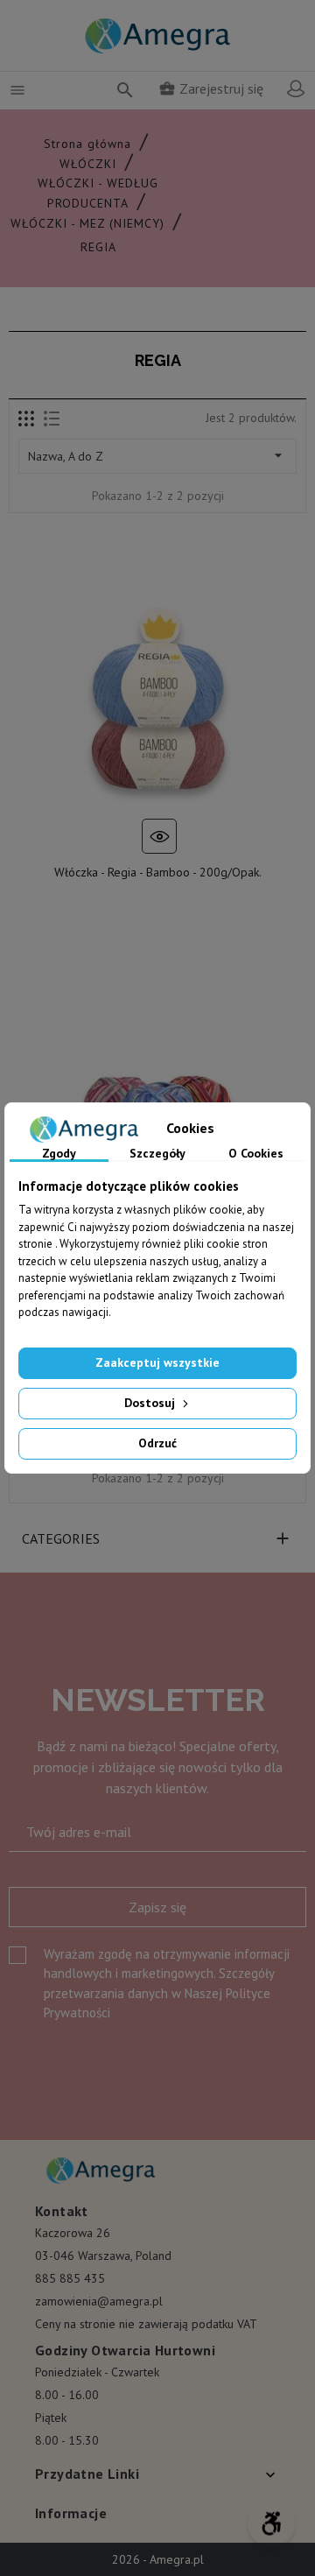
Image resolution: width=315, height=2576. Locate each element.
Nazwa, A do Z (157, 455)
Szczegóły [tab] (157, 1154)
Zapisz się (157, 1907)
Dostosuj (151, 1403)
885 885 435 (70, 2278)
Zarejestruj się (211, 88)
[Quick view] (159, 836)
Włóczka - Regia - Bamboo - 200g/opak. (158, 872)
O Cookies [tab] (256, 1154)
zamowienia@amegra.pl (99, 2301)
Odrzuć (157, 1443)
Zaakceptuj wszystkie (157, 1362)
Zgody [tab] (59, 1154)
